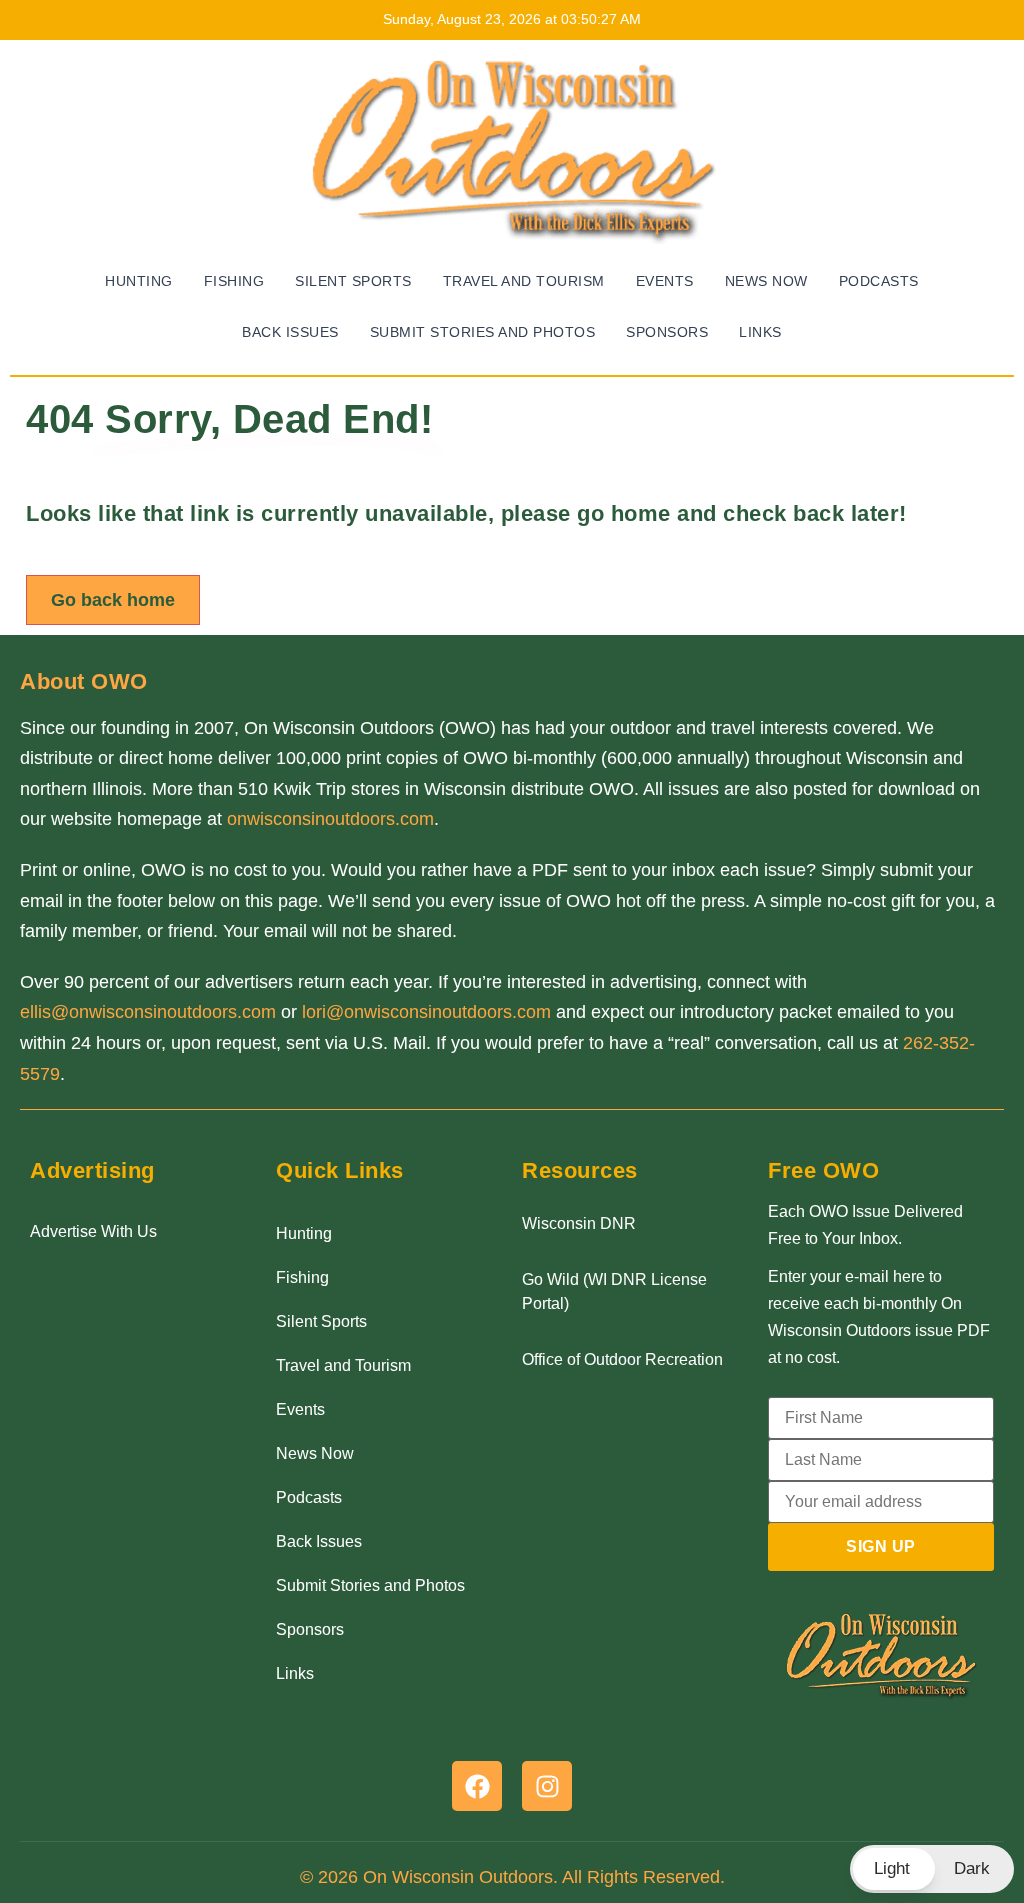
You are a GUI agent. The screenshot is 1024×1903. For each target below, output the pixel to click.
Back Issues (290, 332)
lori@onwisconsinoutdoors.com (426, 1012)
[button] (932, 1869)
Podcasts (879, 281)
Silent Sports (353, 281)
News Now (766, 281)
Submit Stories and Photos (483, 332)
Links (760, 332)
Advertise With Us (93, 1231)
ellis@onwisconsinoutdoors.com (148, 1012)
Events (665, 281)
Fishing (234, 281)
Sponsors (667, 332)
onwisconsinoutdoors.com (330, 819)
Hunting (139, 281)
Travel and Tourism (524, 281)
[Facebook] (477, 1786)
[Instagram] (547, 1786)
